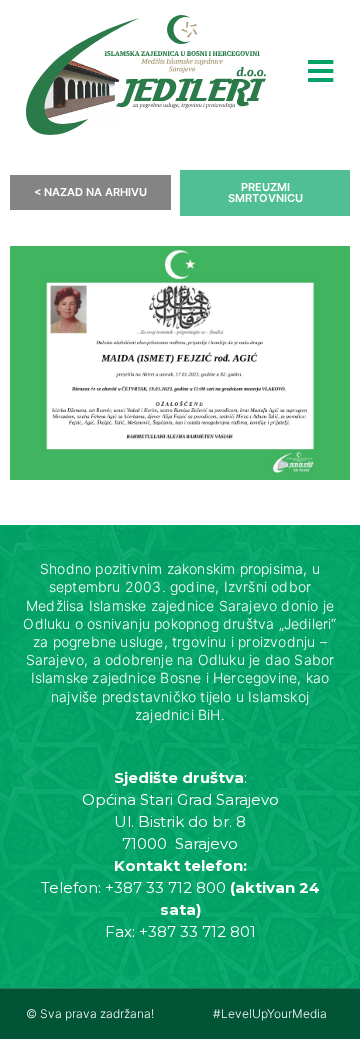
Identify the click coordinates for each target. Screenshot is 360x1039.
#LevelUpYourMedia (270, 1013)
